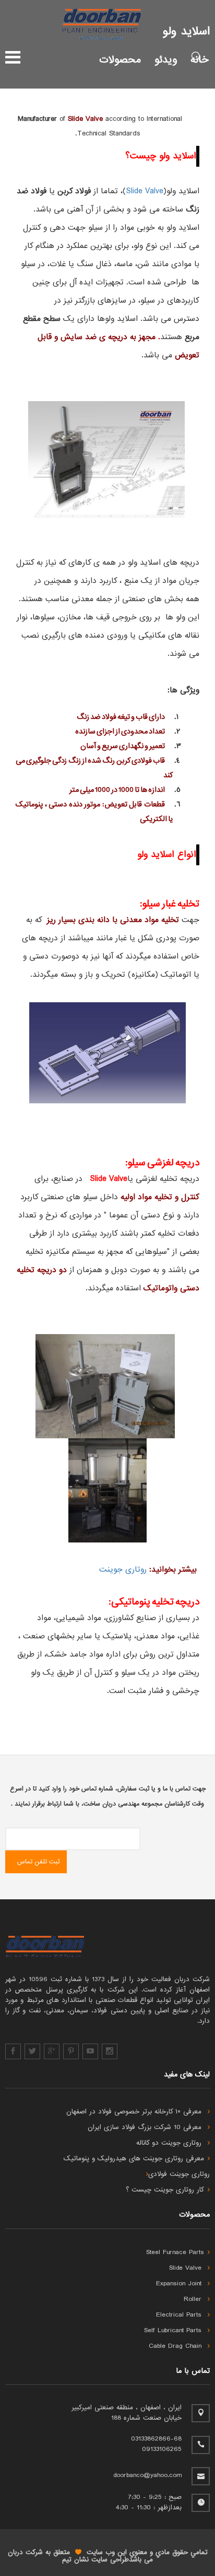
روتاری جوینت (123, 1570)
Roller (194, 2299)
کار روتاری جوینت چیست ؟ (165, 2190)
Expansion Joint (180, 2284)
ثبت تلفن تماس (38, 1862)
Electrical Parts (180, 2315)
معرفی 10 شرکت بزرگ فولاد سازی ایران (146, 2127)
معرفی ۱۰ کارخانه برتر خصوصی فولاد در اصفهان (135, 2112)
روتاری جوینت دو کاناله (170, 2143)
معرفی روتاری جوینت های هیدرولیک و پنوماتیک (134, 2159)
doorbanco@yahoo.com (147, 2475)
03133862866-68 (156, 2439)
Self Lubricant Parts (174, 2331)
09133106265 (162, 2449)
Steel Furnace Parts (175, 2253)
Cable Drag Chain (176, 2346)
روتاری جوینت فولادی (179, 2174)
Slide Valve (145, 191)
